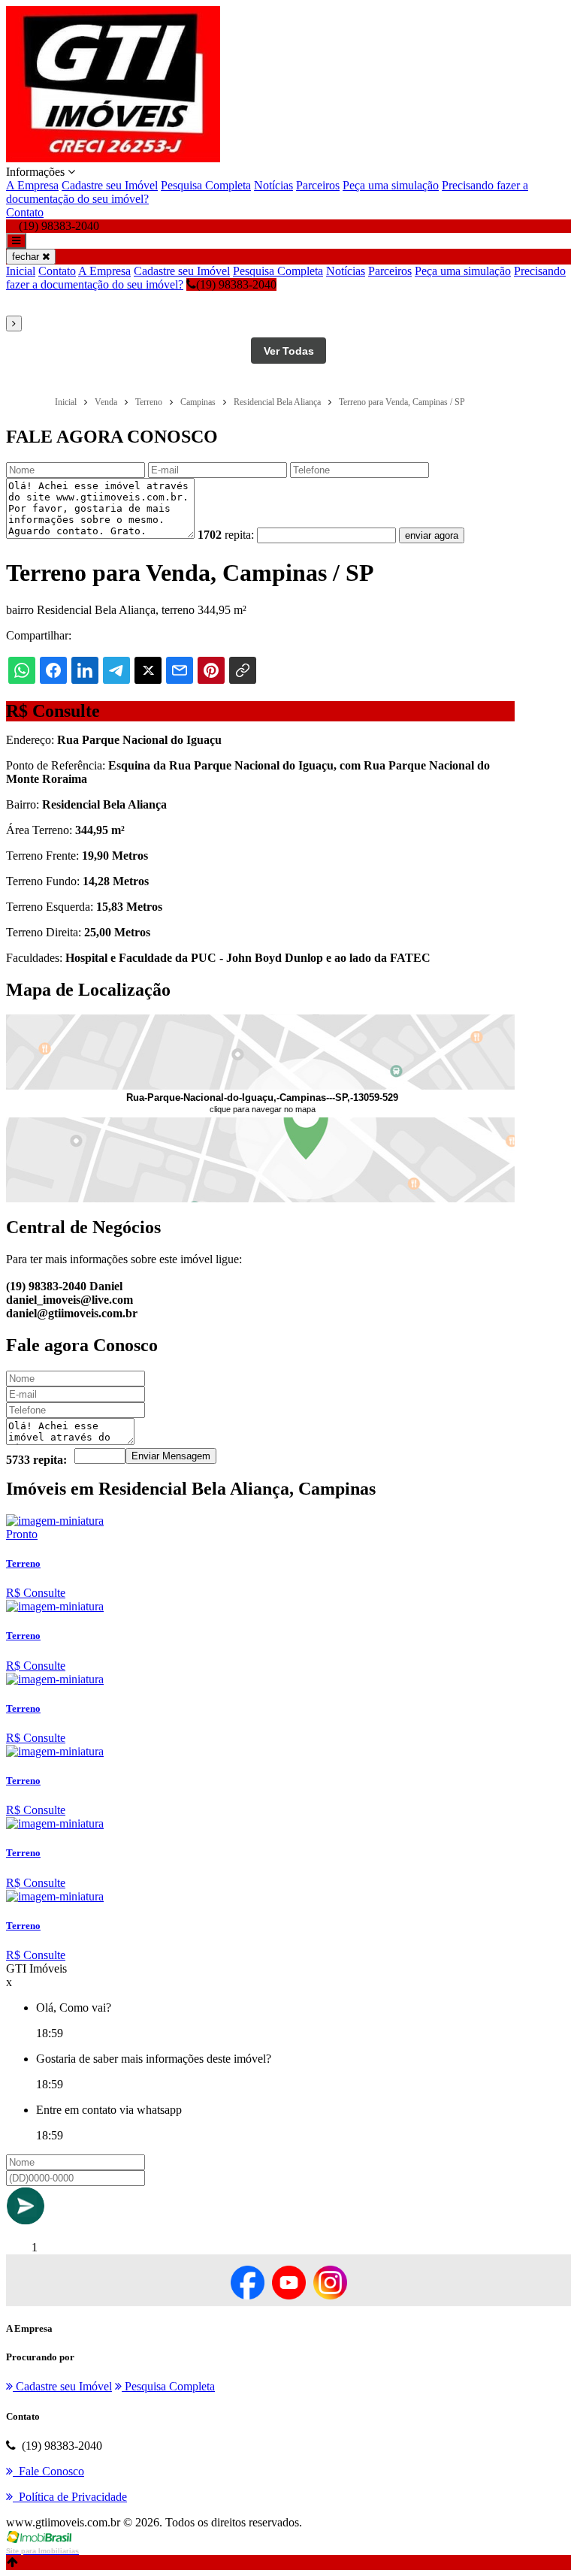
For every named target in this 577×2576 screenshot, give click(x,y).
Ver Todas (289, 351)
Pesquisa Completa (206, 185)
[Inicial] (113, 158)
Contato (25, 212)
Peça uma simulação (391, 185)
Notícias (273, 185)
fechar (27, 257)
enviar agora (432, 535)
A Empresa (32, 185)
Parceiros (318, 185)
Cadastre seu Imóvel (110, 185)
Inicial (21, 271)
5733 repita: (36, 1460)
